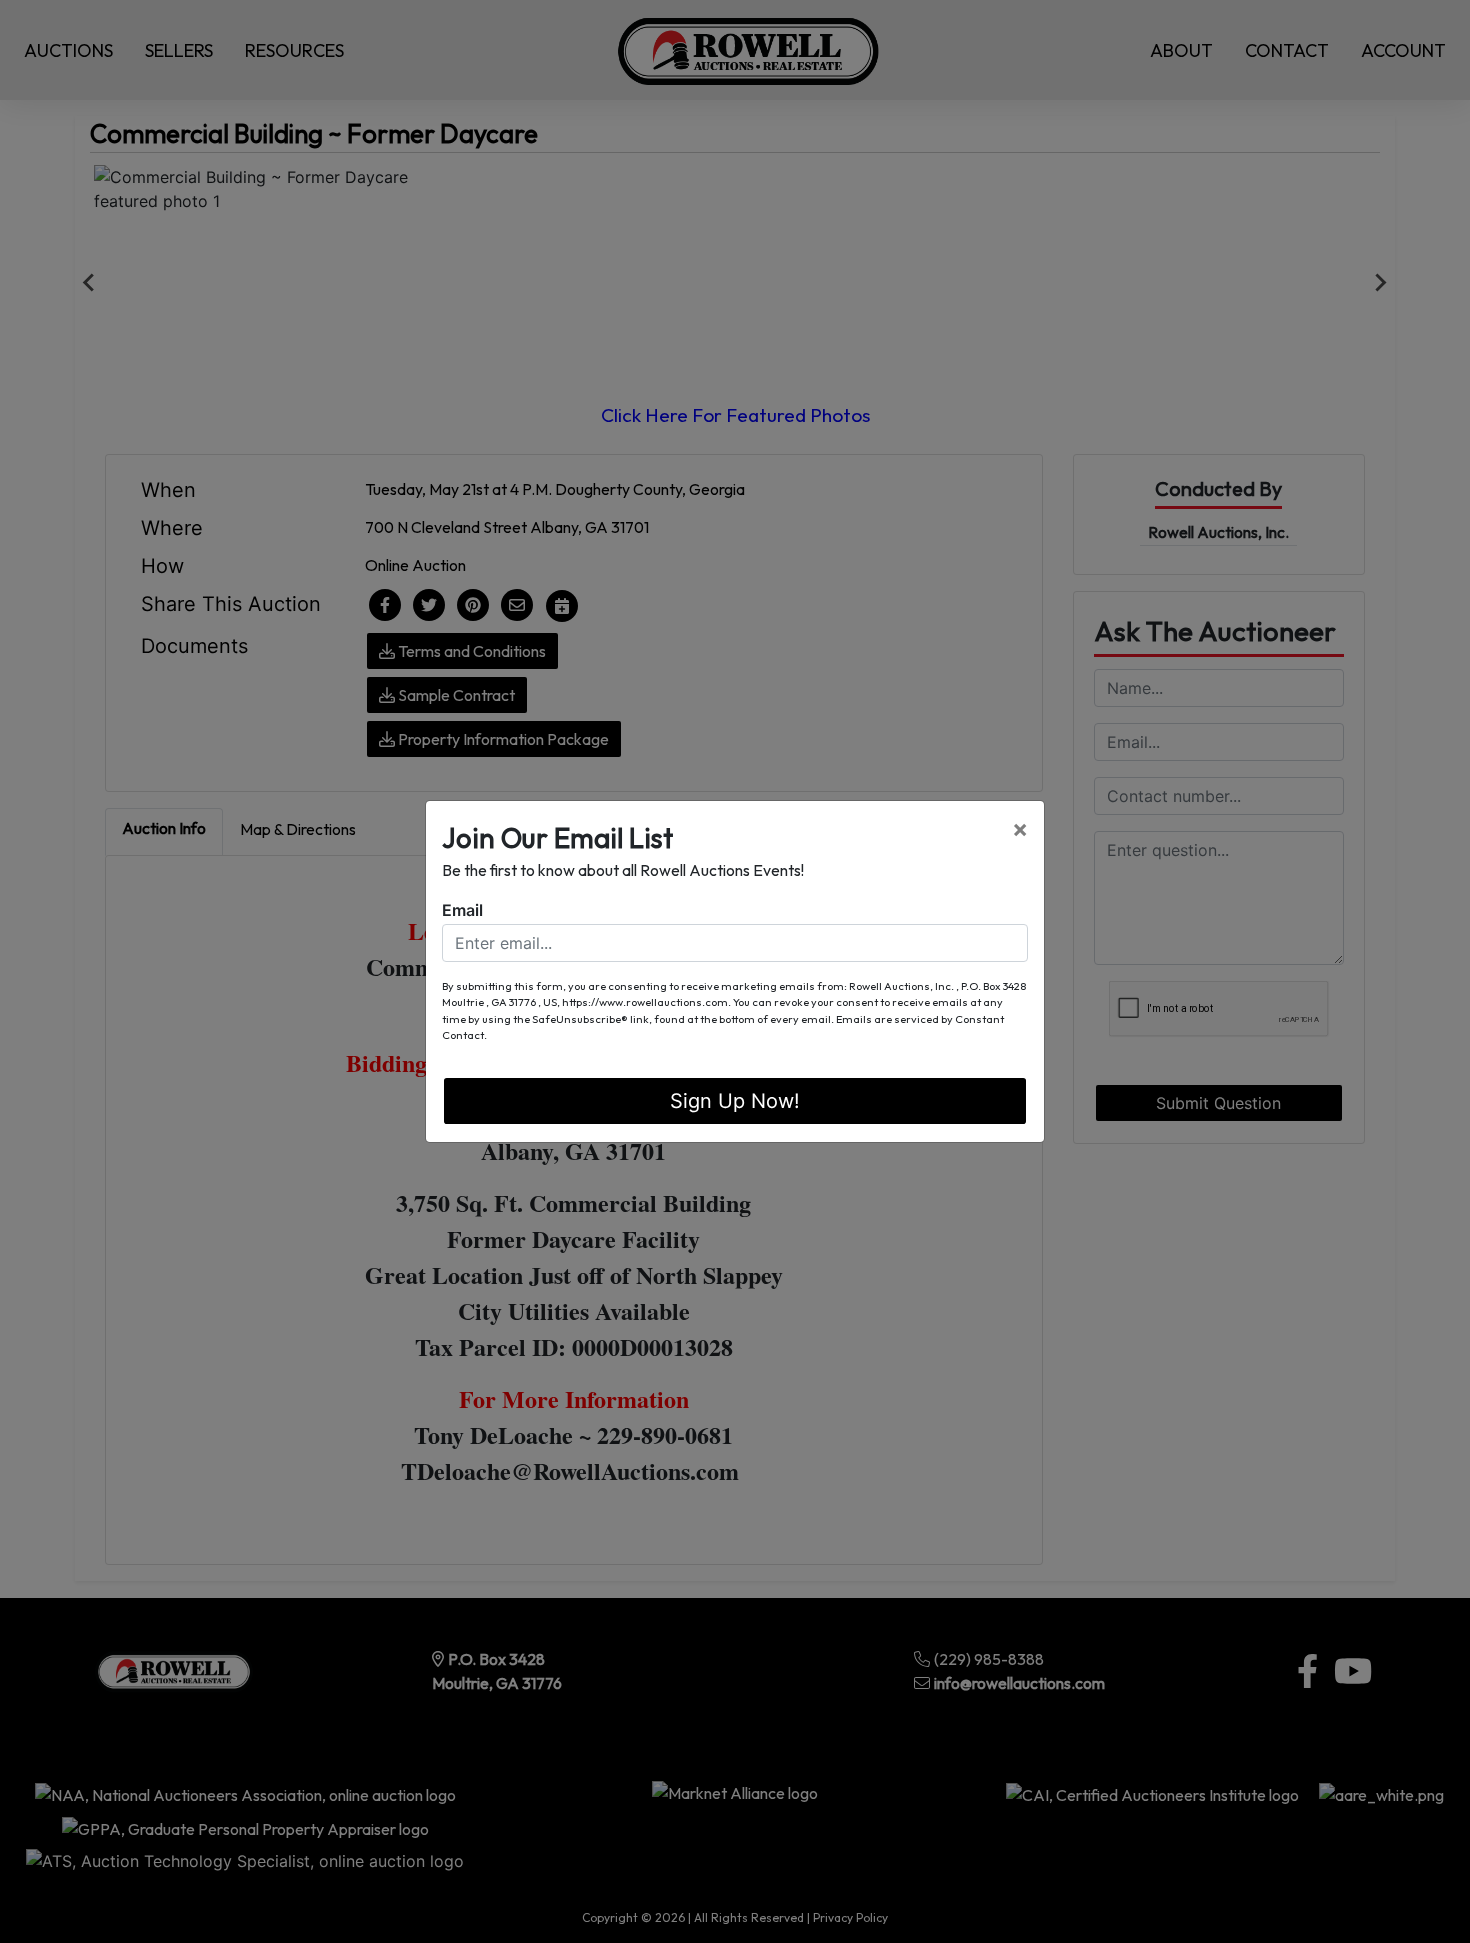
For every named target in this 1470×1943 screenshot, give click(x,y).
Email (462, 910)
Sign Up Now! (735, 1101)
